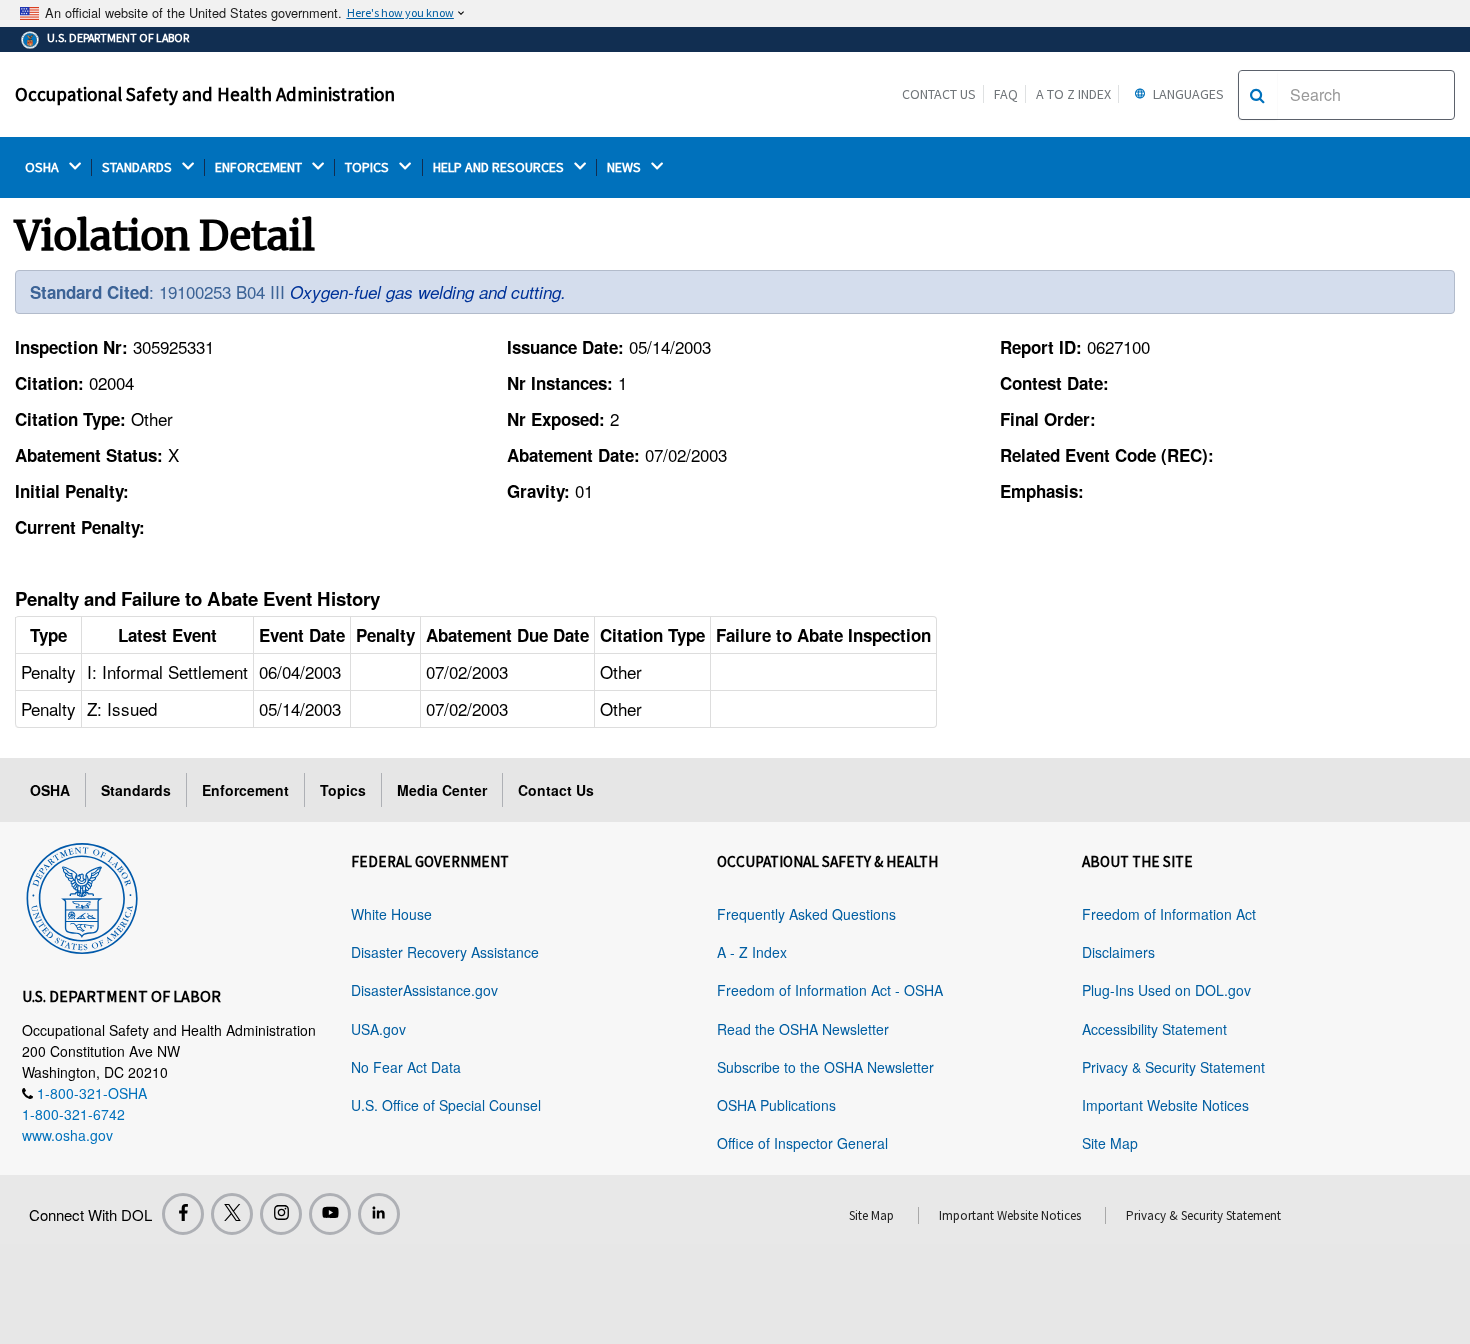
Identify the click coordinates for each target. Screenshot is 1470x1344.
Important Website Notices (1165, 1105)
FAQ (1006, 94)
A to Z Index (1073, 94)
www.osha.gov (67, 1135)
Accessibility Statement (1154, 1029)
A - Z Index (752, 952)
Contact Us (939, 94)
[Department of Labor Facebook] (183, 1214)
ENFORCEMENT (260, 167)
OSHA (43, 167)
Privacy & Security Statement (1173, 1067)
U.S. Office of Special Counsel (446, 1105)
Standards (136, 790)
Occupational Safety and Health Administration (205, 94)
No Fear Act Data (406, 1067)
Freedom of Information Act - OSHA (830, 990)
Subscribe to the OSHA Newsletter (825, 1067)
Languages (1187, 94)
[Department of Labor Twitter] (232, 1214)
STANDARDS (138, 167)
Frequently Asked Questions (806, 914)
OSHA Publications (776, 1105)
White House (391, 914)
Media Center (442, 790)
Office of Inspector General (802, 1143)
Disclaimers (1118, 952)
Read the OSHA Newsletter (803, 1029)
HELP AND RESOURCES (500, 167)
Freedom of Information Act (1169, 914)
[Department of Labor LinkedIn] (379, 1214)
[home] (82, 895)
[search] (1257, 95)
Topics (343, 790)
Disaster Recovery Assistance (445, 952)
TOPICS (368, 167)
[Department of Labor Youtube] (330, 1214)
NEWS (625, 167)
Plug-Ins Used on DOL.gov (1166, 990)
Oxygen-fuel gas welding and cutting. (428, 292)
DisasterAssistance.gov (424, 990)
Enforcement (245, 790)
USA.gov (378, 1029)
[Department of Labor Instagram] (281, 1214)
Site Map (1110, 1143)
